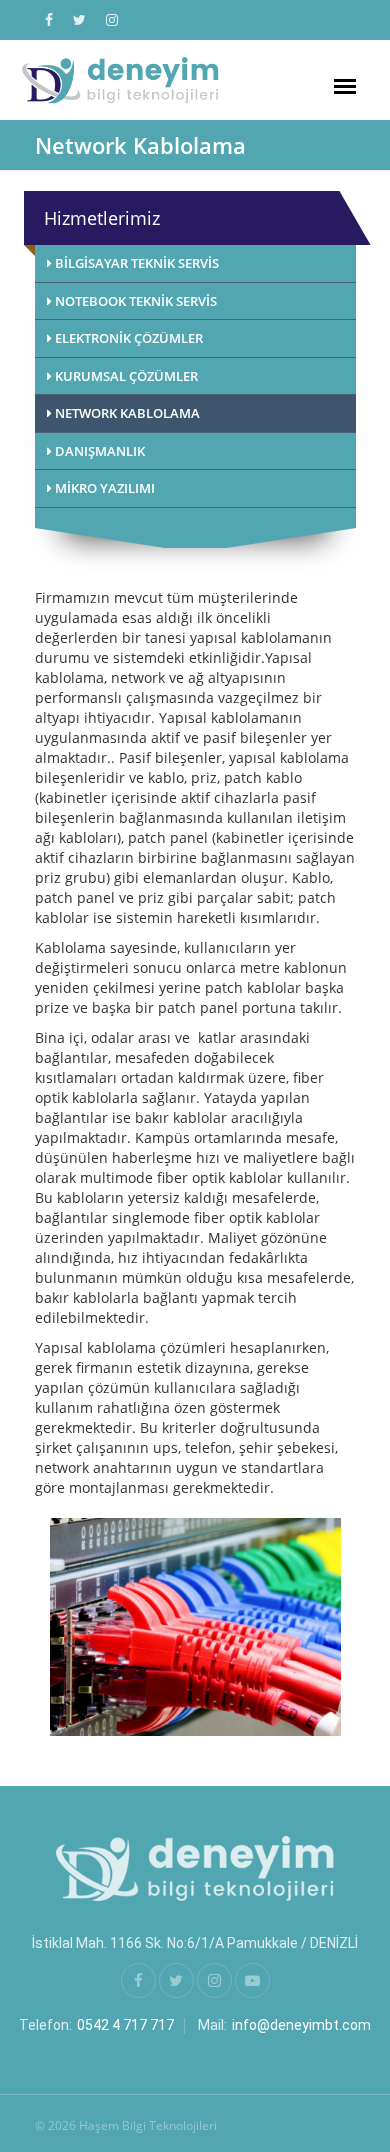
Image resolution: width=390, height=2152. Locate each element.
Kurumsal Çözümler (125, 376)
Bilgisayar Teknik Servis (135, 263)
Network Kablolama (126, 413)
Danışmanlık (98, 451)
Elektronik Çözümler (127, 338)
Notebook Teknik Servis (134, 301)
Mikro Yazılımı (103, 488)
